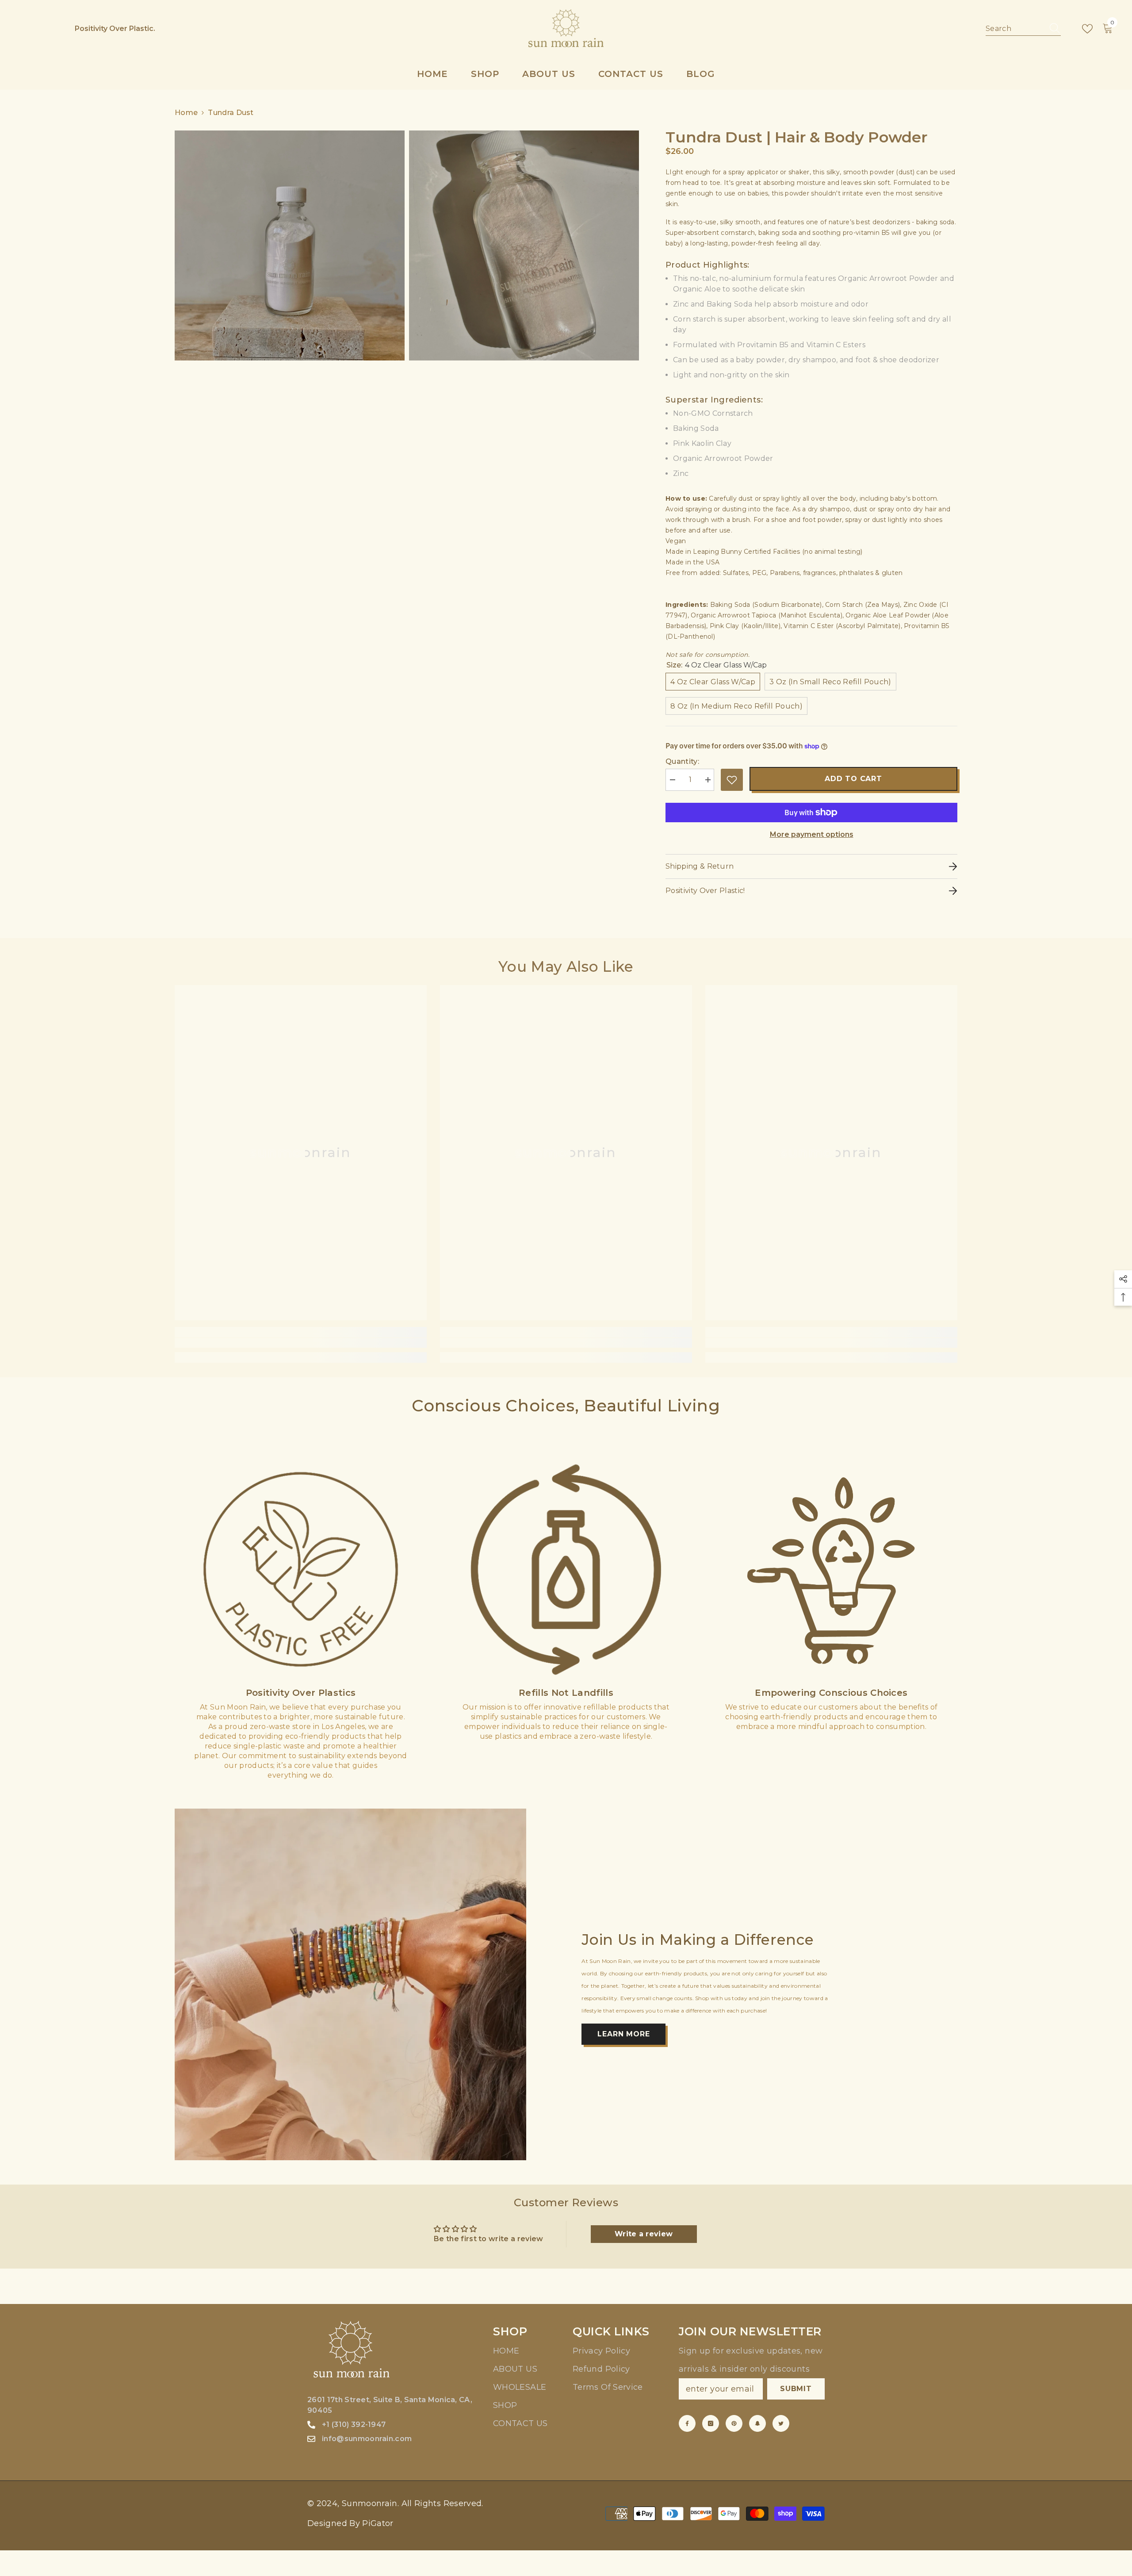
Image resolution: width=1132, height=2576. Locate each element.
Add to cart (853, 779)
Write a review (644, 2234)
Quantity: (682, 761)
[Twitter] (781, 2423)
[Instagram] (711, 2423)
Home (186, 113)
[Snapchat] (757, 2423)
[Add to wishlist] (732, 780)
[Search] (1023, 29)
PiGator (378, 2523)
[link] (301, 1343)
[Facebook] (687, 2423)
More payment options (812, 834)
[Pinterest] (734, 2423)
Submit (796, 2389)
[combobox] (1015, 29)
